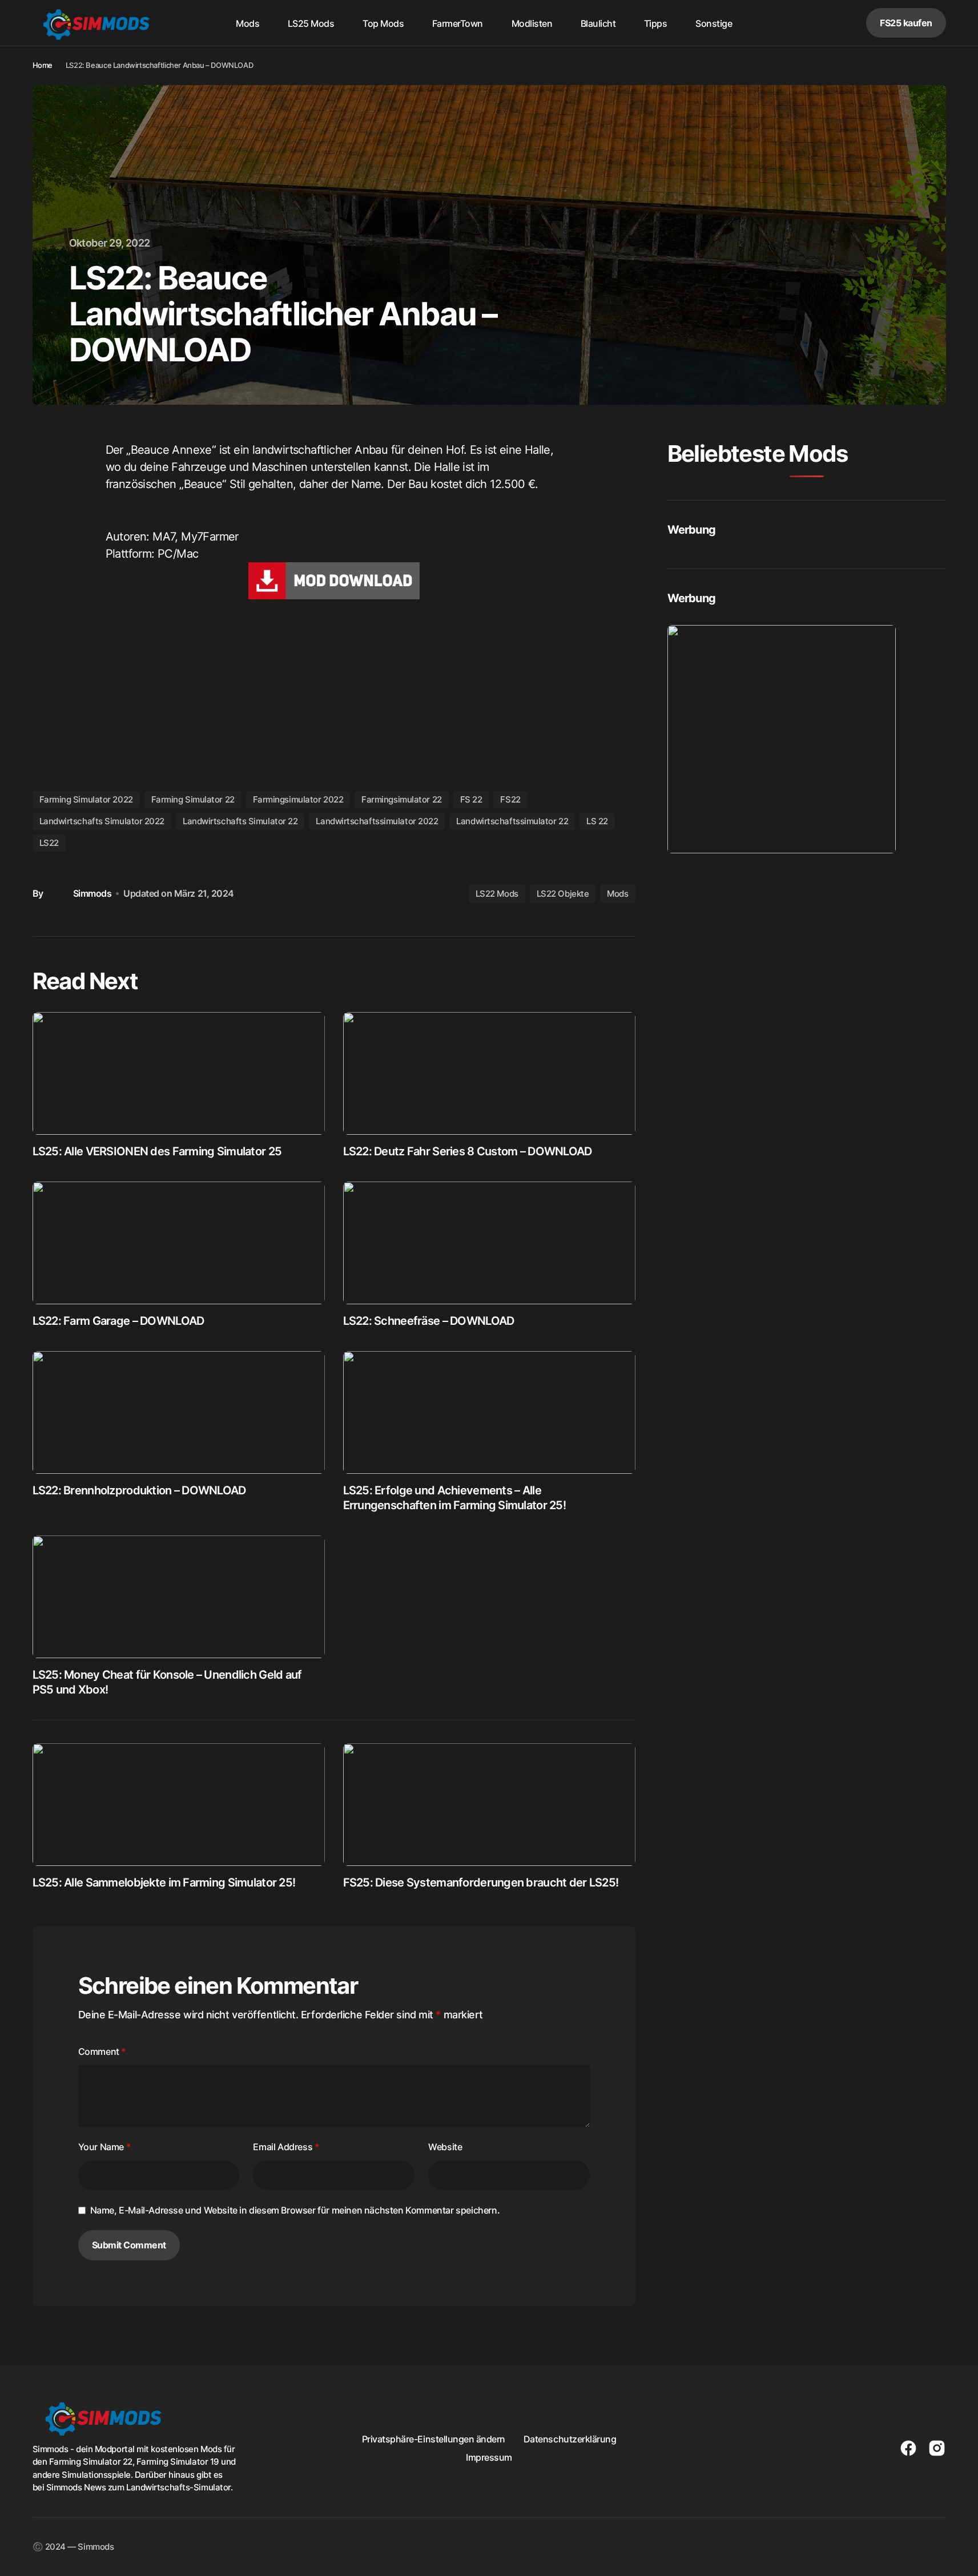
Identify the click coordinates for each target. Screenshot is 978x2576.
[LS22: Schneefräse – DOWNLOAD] (489, 1243)
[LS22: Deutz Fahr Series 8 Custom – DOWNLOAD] (489, 1073)
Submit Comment (129, 2245)
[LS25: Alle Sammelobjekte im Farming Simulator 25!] (179, 1805)
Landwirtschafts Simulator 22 (240, 821)
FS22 (510, 799)
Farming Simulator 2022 (86, 799)
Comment (102, 2051)
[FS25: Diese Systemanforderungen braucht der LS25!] (489, 1805)
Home (43, 65)
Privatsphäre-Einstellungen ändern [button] (434, 2439)
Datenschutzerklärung (570, 2439)
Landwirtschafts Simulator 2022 (102, 821)
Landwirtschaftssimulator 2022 (377, 821)
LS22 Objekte (563, 894)
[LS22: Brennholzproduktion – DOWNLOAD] (179, 1412)
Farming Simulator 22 (193, 799)
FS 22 (471, 799)
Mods (617, 894)
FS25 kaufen (906, 23)
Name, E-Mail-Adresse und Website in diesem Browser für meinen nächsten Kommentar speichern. (295, 2210)
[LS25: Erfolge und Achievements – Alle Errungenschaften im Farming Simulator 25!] (489, 1412)
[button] (815, 23)
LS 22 (597, 821)
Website (445, 2147)
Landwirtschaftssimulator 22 (512, 821)
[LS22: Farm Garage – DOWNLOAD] (179, 1243)
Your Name (104, 2147)
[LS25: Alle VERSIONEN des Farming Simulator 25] (179, 1073)
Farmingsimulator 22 (401, 799)
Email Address (286, 2147)
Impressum (489, 2457)
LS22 (49, 843)
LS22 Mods (497, 894)
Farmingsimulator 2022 (298, 799)
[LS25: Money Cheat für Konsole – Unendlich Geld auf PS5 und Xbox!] (179, 1597)
